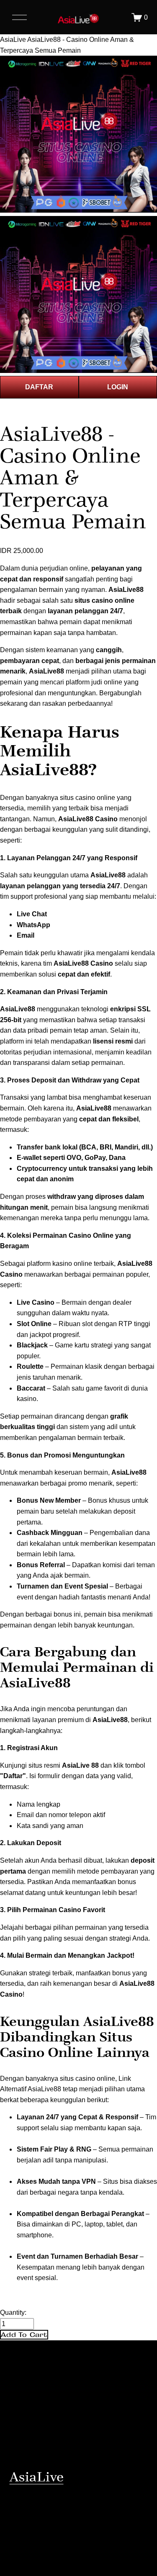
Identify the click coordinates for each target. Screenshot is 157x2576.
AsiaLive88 (46, 671)
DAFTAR (39, 387)
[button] (24, 2335)
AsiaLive (13, 40)
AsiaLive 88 (80, 1765)
